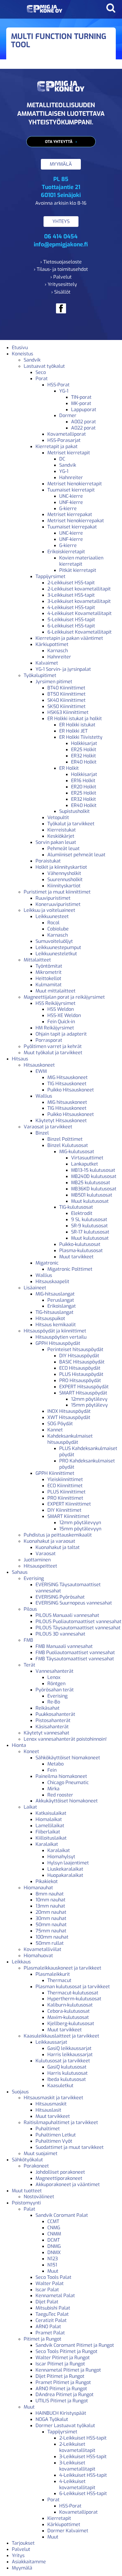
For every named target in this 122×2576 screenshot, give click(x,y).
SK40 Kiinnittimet (66, 700)
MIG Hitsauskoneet (68, 1077)
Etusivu (20, 348)
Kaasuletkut (60, 2086)
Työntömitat (49, 966)
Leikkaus (21, 1962)
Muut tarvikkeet (76, 1257)
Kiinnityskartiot (64, 886)
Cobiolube (58, 929)
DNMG (54, 2246)
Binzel (42, 1133)
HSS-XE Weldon (64, 1015)
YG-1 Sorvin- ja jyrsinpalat (63, 669)
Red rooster (60, 1795)
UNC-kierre (71, 496)
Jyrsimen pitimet (54, 682)
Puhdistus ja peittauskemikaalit (58, 1535)
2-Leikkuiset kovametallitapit (79, 589)
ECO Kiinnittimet (65, 1486)
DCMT (54, 2240)
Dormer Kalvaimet (68, 2531)
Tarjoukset (23, 2543)
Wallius (44, 1096)
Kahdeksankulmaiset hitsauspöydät (70, 1439)
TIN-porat (81, 397)
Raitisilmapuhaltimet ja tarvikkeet (61, 2122)
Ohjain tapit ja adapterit (61, 1034)
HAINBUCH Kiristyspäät (61, 2413)
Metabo (56, 1764)
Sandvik (32, 360)
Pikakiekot (47, 1881)
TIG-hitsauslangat (54, 1312)
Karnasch (58, 651)
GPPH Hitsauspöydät (58, 1343)
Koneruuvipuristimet (58, 904)
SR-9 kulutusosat (89, 1226)
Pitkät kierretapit (78, 570)
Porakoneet (36, 2166)
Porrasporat (49, 1040)
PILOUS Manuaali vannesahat (67, 1615)
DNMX (54, 2252)
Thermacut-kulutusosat (73, 1993)
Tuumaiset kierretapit (71, 490)
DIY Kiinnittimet (64, 1510)
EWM (41, 1071)
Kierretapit (59, 2518)
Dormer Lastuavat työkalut (65, 2426)
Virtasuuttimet (87, 1158)
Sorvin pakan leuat (56, 842)
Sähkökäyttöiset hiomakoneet (68, 1758)
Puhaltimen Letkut (56, 2135)
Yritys (18, 2555)
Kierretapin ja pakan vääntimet (69, 638)
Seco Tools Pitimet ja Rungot (66, 2351)
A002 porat (84, 422)
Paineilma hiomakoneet (61, 1776)
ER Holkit (69, 768)
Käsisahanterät (52, 1727)
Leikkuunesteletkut (56, 954)
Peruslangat (61, 1300)
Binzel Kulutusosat (68, 1145)
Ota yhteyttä (59, 142)
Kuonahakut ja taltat (58, 1547)
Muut (53, 2271)
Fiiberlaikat (48, 1832)
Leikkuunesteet (52, 916)
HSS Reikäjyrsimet (56, 1003)
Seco (41, 372)
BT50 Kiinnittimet (66, 694)
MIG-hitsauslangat (55, 1294)
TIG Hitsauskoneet (67, 1084)
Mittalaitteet (37, 960)
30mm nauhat (51, 1918)
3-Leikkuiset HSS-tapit (71, 595)
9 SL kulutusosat (89, 1219)
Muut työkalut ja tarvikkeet (53, 1053)
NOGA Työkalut (52, 2419)
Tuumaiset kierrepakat (72, 527)
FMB (28, 1640)
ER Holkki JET (73, 731)
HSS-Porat (58, 385)
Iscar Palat (47, 2290)
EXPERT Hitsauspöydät (84, 1387)
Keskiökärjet (61, 836)
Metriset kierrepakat (70, 514)
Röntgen (56, 1684)
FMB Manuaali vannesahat (64, 1646)
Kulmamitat (49, 985)
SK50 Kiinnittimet (66, 706)
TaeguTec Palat (52, 2314)
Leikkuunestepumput (58, 947)
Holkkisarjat (84, 743)
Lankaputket (85, 1164)
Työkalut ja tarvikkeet (71, 824)
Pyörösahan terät (55, 1690)
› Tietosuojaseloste (61, 262)
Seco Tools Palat (53, 2277)
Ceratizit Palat (51, 2320)
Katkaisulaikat (51, 1813)
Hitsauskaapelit (52, 1282)
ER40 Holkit (84, 762)
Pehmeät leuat (64, 848)
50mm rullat (50, 1943)
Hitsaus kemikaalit (56, 1325)
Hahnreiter (71, 477)
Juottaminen (37, 1560)
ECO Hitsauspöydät (80, 1368)
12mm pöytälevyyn (80, 1523)
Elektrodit (82, 1213)
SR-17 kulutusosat (90, 1232)
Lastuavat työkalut (44, 366)
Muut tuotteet (27, 2191)
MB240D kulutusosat (94, 1176)
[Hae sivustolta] (111, 8)
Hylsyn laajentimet (68, 1863)
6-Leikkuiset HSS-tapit (71, 626)
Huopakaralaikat (65, 1875)
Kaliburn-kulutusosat (70, 2005)
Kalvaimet (47, 663)
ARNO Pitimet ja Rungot (61, 2389)
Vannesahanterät (54, 1671)
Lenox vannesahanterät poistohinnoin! (65, 1739)
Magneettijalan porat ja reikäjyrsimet (64, 997)
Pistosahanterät (53, 1720)
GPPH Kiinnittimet (55, 1473)
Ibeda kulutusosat (67, 2079)
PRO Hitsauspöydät (80, 1380)
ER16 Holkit (83, 781)
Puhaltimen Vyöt (54, 2141)
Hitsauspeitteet (40, 1566)
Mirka (53, 1789)
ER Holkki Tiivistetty (81, 737)
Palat (29, 2209)
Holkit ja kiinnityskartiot (61, 867)
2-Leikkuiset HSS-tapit (71, 583)
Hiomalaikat (49, 1819)
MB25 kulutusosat (91, 1183)
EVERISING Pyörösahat (60, 1597)
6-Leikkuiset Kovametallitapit (80, 632)
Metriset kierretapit (69, 453)
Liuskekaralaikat (65, 1869)
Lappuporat (84, 410)
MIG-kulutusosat (77, 1152)
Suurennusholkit (65, 879)
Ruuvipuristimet (53, 898)
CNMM (54, 2234)
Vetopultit (58, 817)
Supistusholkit (74, 811)
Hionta (19, 1745)
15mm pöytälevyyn (80, 1529)
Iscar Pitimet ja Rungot (60, 2364)
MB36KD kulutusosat (94, 1189)
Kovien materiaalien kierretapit (81, 561)
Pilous (30, 1609)
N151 (52, 2265)
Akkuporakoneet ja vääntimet (68, 2184)
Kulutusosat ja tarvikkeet (63, 2061)
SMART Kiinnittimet (68, 1516)
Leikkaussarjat (51, 2042)
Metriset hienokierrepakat (76, 521)
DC (62, 459)
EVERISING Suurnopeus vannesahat (74, 1603)
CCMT (53, 2221)
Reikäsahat (48, 1708)
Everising (34, 1578)
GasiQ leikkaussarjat (69, 2048)
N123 (53, 2259)
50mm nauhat (51, 1925)
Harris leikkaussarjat (70, 2055)
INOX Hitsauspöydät (69, 1411)
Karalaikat (47, 1844)
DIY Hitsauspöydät (79, 1356)
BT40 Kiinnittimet (66, 688)
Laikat (30, 1807)
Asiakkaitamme (29, 2562)
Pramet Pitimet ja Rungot (63, 2382)
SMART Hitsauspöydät (83, 1393)
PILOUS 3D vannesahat (60, 1634)
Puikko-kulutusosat (80, 1244)
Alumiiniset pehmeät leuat (76, 855)
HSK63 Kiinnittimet (68, 712)
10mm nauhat (50, 1900)
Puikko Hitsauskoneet (71, 1090)
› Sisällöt (61, 292)
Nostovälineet (39, 2197)
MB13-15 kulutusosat (93, 1170)
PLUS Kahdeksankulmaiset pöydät (88, 1451)
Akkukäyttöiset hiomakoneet (67, 1801)
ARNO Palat (48, 2327)
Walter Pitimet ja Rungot (63, 2358)
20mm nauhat (51, 1912)
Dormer (68, 415)
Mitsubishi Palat (53, 2308)
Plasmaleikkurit (53, 1974)
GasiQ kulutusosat (67, 2067)
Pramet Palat (50, 2333)
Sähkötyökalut (27, 2160)
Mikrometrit (49, 972)
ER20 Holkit (84, 787)
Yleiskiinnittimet (65, 1479)
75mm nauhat (51, 1931)
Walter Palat (50, 2283)
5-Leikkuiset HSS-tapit (71, 620)
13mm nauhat (50, 1906)
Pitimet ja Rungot (42, 2339)
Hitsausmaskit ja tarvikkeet (53, 2098)
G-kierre (68, 508)
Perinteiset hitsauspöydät (75, 1349)
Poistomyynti (26, 2203)
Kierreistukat (62, 830)
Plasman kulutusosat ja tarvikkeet (73, 1987)
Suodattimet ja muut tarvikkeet (70, 2147)
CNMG (54, 2228)
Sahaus (20, 1572)
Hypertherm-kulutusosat (74, 1999)
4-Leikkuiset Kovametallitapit (80, 613)
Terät (29, 1665)
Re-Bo (54, 1702)
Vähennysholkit (64, 873)
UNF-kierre (71, 502)
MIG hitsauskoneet (67, 1102)
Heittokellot (48, 978)
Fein (52, 1770)
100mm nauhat (52, 1937)
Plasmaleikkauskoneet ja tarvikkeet (62, 1968)
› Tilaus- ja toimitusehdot (61, 269)
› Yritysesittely (61, 284)
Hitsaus (20, 1059)
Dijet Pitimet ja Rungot (60, 2376)
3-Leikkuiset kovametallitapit (79, 601)
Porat (42, 379)
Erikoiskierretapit (66, 552)
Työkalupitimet (40, 675)
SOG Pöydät (60, 1424)
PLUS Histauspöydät (81, 1374)
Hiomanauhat (38, 1888)
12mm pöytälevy (89, 1399)
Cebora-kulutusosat (69, 2011)
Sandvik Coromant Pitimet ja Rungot (75, 2345)
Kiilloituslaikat (51, 1838)
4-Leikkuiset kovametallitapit (77, 2484)
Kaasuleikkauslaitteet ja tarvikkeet (61, 2036)
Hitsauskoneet (39, 1065)
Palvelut (21, 2549)
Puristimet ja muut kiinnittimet (57, 892)
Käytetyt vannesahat (46, 1733)
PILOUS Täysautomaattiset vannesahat (78, 1628)
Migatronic (47, 1263)
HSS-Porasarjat (64, 440)
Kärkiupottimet (52, 644)
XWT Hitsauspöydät (69, 1417)
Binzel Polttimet (65, 1139)
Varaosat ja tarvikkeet (48, 1127)
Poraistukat (48, 861)
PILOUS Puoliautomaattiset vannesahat (78, 1621)
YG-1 (64, 391)
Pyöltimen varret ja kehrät (53, 1046)
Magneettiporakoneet (59, 2178)
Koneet (31, 1751)
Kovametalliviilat (42, 1949)
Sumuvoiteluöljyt (54, 941)
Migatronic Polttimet (70, 1269)
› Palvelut (61, 277)
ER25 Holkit (84, 750)
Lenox (54, 1677)
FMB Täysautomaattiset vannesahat (75, 1659)
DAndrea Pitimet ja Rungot (65, 2394)
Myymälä (22, 2568)
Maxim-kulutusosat (68, 2017)
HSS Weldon (61, 1009)
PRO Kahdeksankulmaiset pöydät (87, 1464)
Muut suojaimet (41, 2153)
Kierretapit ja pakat (57, 446)
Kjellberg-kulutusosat (71, 2023)
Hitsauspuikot (50, 1318)
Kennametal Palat (55, 2296)
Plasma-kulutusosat (81, 1250)
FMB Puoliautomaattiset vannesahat (75, 1652)
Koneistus (23, 354)
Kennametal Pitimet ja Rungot (68, 2370)
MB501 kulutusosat (92, 1195)
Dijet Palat (47, 2302)
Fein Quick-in (61, 1022)
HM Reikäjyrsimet (55, 1028)
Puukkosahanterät (55, 1714)
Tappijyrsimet (50, 576)
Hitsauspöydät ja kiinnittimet (55, 1331)
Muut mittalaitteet (56, 991)
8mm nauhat (50, 1894)
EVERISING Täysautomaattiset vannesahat (68, 1588)
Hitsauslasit (48, 2110)
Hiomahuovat (38, 1956)
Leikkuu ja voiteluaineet (49, 910)
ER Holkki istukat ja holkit (75, 719)
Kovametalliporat (67, 434)
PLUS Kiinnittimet (66, 1492)
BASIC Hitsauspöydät (82, 1362)
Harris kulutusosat (68, 2073)
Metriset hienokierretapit (75, 484)
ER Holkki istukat (77, 725)
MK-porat (81, 403)
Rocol (53, 923)
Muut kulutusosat (90, 1201)
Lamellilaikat (50, 1826)
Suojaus (20, 2092)
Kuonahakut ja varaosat (49, 1541)
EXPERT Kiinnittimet (69, 1504)
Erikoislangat (62, 1306)
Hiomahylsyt (61, 1857)
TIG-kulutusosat (76, 1207)
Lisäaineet (35, 1288)
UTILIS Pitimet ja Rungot (62, 2401)
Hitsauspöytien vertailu (61, 1337)
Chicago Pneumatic (68, 1782)
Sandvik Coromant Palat (62, 2215)
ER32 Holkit (84, 756)
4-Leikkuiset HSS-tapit (71, 607)
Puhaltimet (48, 2129)
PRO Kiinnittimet (65, 1498)
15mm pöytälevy (89, 1405)
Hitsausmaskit (51, 2104)
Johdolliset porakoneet (60, 2172)
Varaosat (46, 1554)
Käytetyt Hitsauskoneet (61, 1121)
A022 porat (83, 428)
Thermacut (59, 1980)
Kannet (55, 1430)
